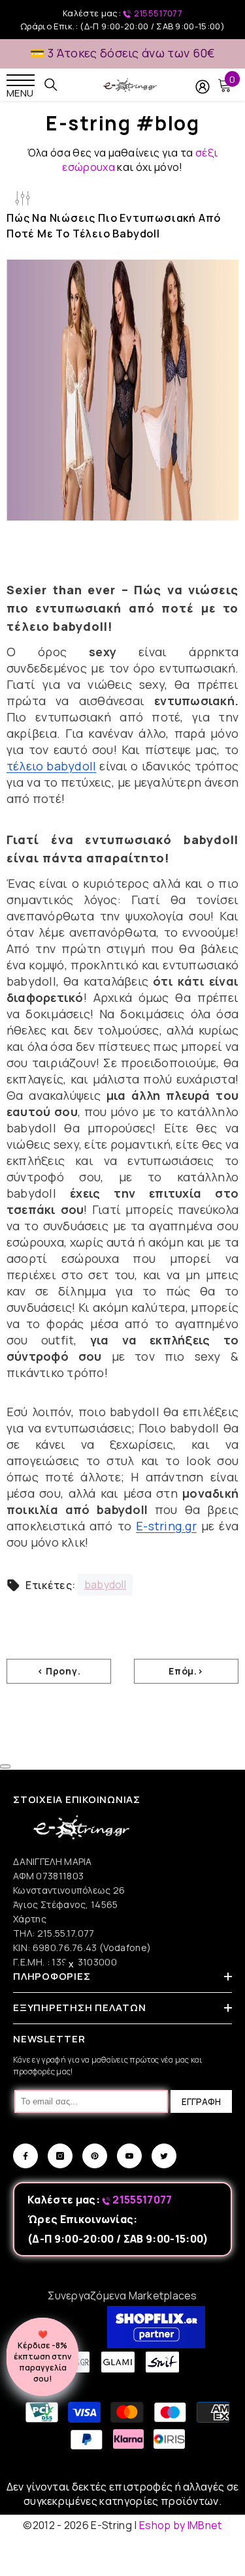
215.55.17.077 (66, 1933)
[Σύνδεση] (203, 87)
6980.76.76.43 (66, 1947)
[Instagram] (60, 2156)
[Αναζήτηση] (51, 85)
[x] (32, 2166)
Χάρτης (30, 1919)
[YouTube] (129, 2156)
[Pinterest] (95, 2156)
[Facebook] (25, 2156)
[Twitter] (164, 2156)
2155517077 (157, 13)
